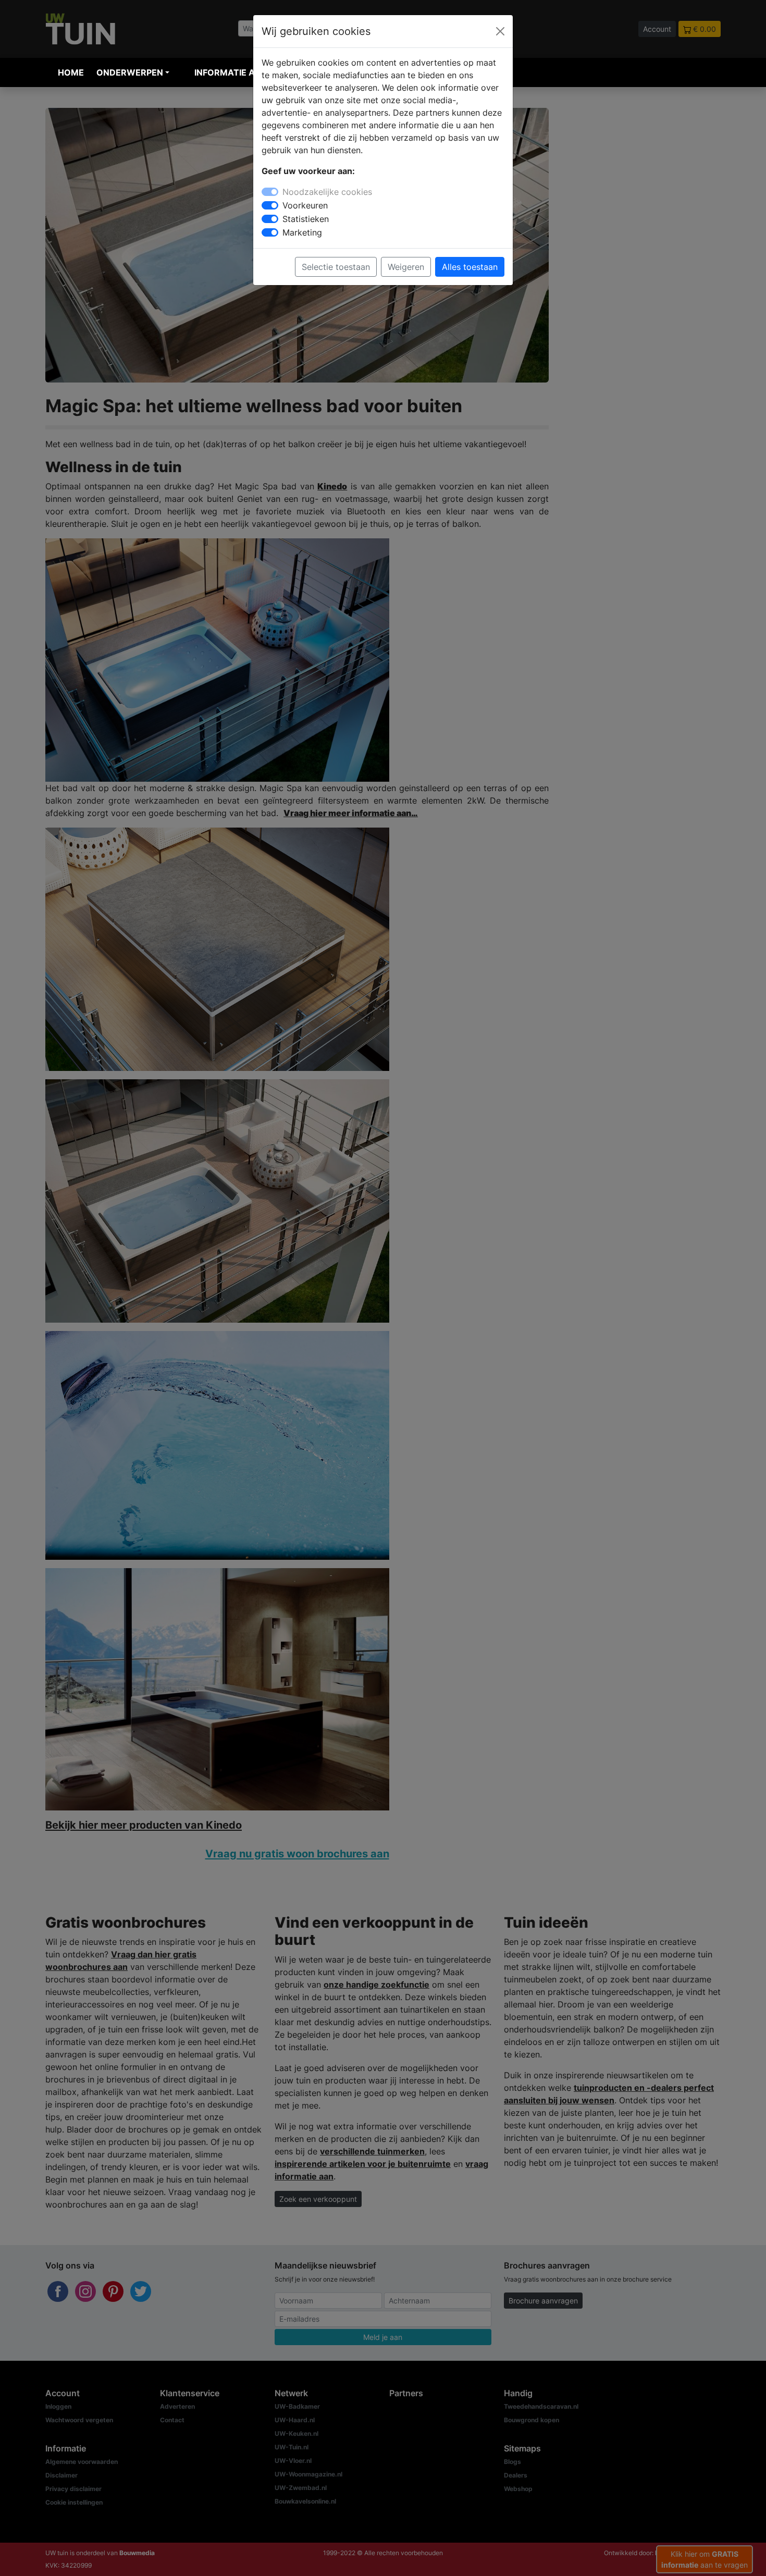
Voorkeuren (305, 205)
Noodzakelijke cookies (327, 192)
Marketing (302, 232)
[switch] (270, 205)
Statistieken (306, 219)
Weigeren (406, 267)
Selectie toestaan (336, 267)
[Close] (500, 31)
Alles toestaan (470, 267)
